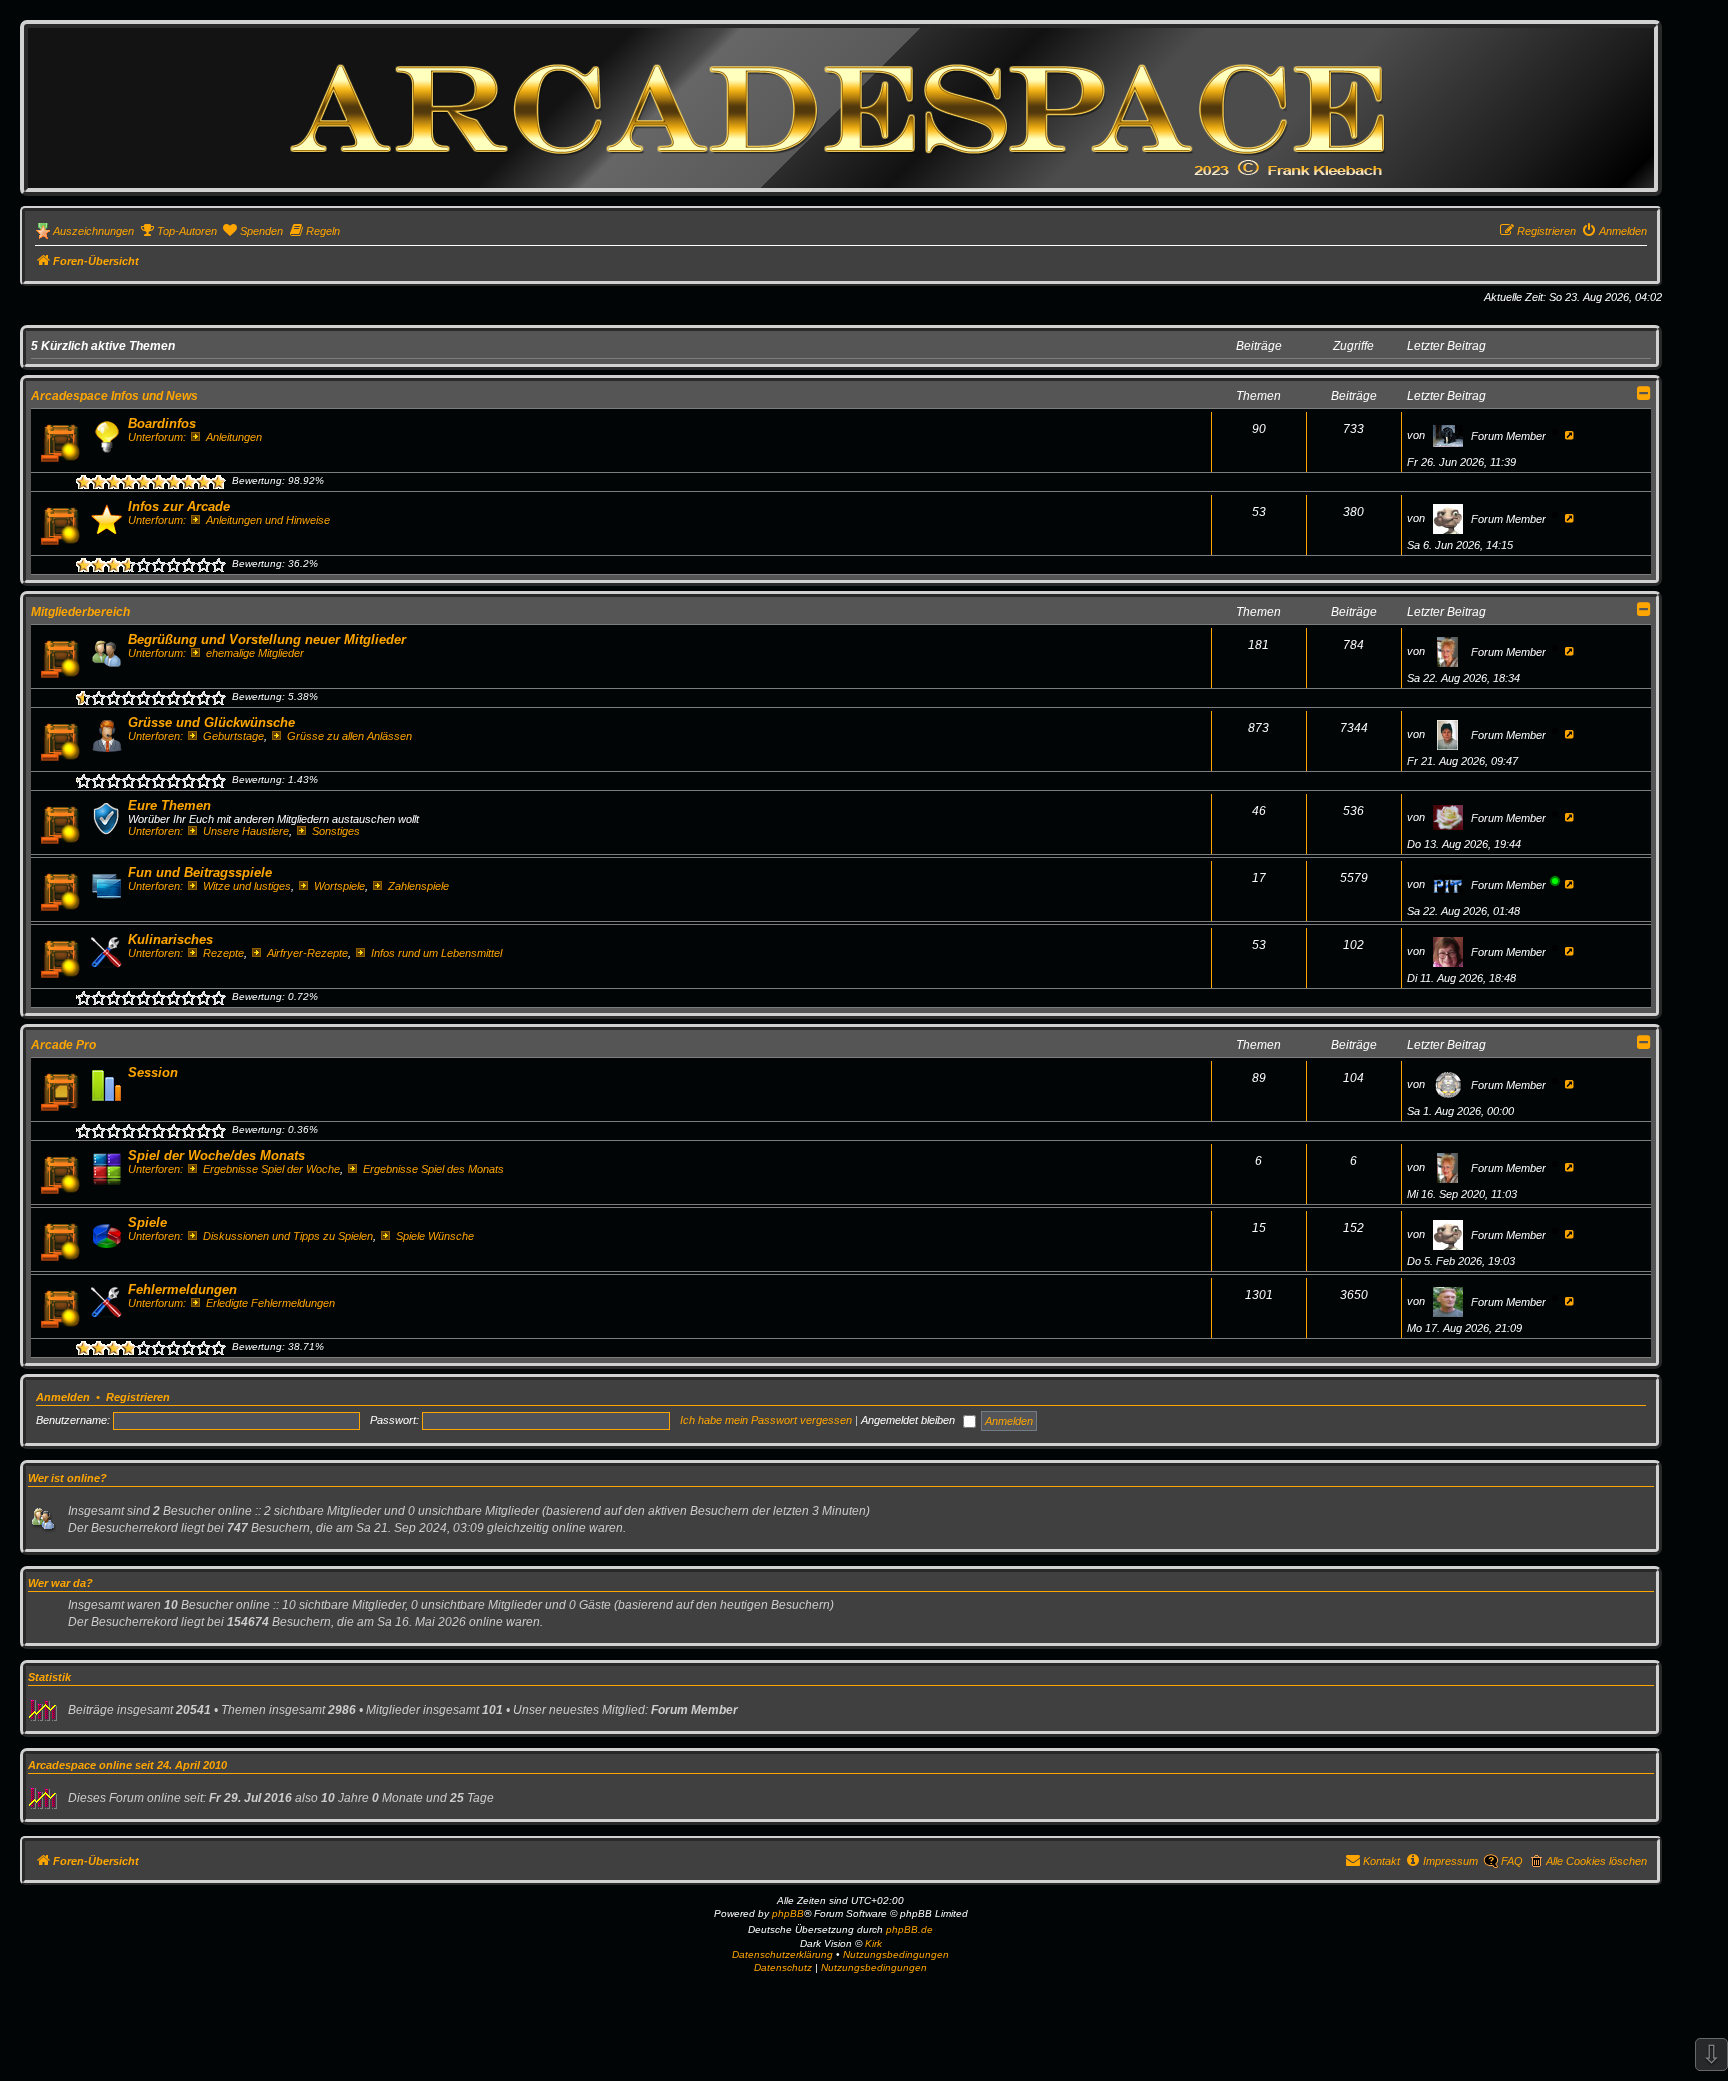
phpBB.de (909, 1929)
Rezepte (223, 953)
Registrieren (138, 1397)
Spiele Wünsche (435, 1236)
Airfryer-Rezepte (307, 953)
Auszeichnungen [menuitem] (93, 231)
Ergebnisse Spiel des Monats (433, 1169)
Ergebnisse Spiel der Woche (271, 1169)
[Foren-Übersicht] (841, 107)
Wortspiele (339, 886)
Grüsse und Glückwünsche (211, 722)
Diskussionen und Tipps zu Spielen (288, 1236)
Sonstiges (336, 831)
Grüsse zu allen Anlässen (349, 736)
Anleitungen (234, 437)
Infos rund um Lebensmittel (436, 953)
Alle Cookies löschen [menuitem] (1596, 1861)
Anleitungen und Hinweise (268, 520)
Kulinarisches (170, 939)
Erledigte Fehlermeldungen (270, 1303)
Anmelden (63, 1397)
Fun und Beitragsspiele (200, 872)
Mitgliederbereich (80, 612)
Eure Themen (169, 805)
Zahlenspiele (418, 886)
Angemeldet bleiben (909, 1420)
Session (153, 1072)
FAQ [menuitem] (1512, 1861)
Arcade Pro (63, 1045)
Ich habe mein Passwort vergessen (766, 1420)
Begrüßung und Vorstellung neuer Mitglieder (267, 639)
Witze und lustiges (247, 886)
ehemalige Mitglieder (255, 653)
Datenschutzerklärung (782, 1954)
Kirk (873, 1943)
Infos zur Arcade (179, 506)
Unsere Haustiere (246, 831)
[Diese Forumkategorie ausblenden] (1644, 393)
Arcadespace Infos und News (114, 396)
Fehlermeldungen (182, 1289)
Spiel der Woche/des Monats (216, 1155)
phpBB (788, 1913)
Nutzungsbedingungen (896, 1954)
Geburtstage (233, 736)
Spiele (147, 1222)
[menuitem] (178, 231)
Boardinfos (162, 423)
